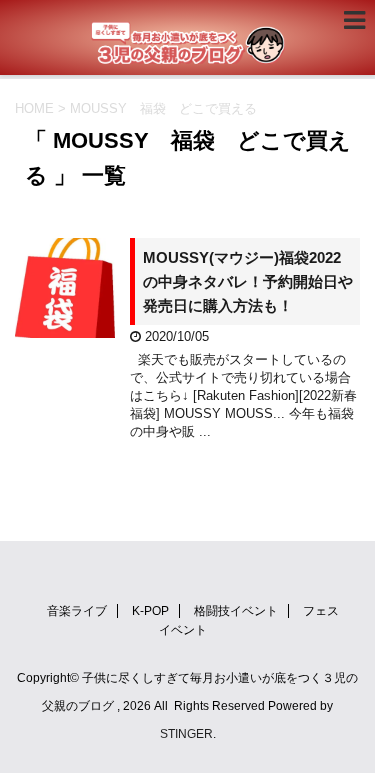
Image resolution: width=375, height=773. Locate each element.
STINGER (186, 734)
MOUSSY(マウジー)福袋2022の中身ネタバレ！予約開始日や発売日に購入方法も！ (248, 281)
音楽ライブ (77, 611)
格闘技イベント (236, 611)
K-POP (150, 611)
